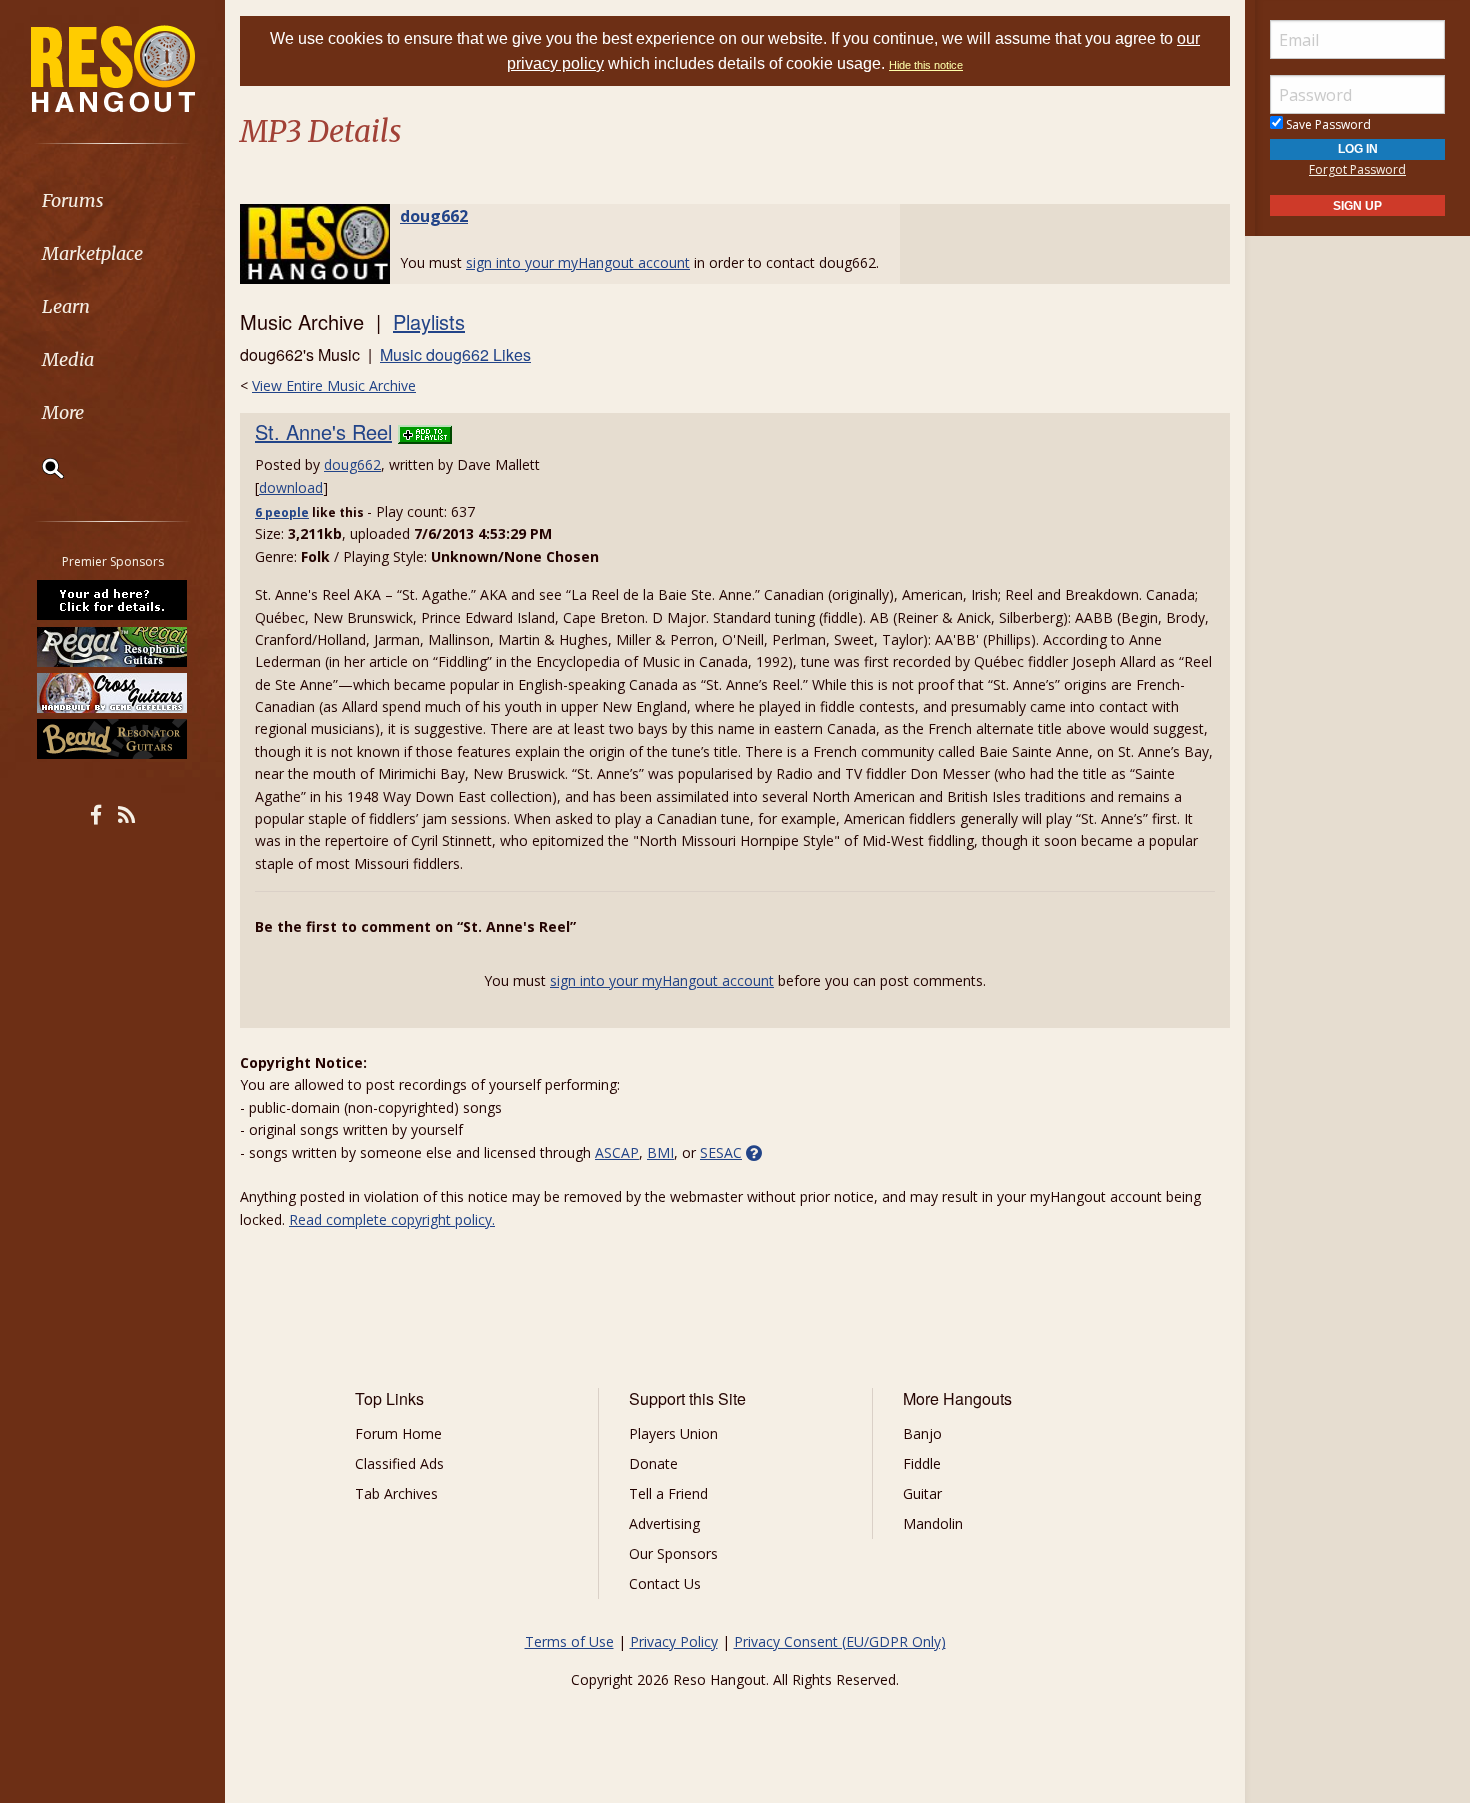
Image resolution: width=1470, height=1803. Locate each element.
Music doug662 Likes (455, 354)
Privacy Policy (674, 1641)
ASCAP (617, 1152)
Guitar (922, 1493)
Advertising (664, 1523)
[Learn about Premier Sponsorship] (113, 600)
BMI (660, 1152)
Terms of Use (569, 1641)
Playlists (429, 321)
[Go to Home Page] (113, 67)
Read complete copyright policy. (392, 1219)
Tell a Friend (668, 1493)
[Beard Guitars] (113, 739)
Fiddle (922, 1463)
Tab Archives (396, 1493)
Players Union (673, 1433)
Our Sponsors (673, 1553)
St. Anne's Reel (323, 431)
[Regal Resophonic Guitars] (113, 646)
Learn (66, 306)
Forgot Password (1357, 169)
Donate (653, 1463)
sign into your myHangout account (578, 262)
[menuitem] (112, 200)
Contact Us (665, 1583)
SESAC (721, 1152)
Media (68, 359)
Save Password (1327, 124)
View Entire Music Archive (334, 385)
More (63, 412)
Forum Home (398, 1433)
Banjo (922, 1433)
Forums (73, 200)
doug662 (434, 216)
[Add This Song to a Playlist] (425, 431)
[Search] (40, 468)
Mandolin (933, 1523)
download (291, 487)
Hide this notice (926, 65)
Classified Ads (399, 1463)
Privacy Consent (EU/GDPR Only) (840, 1641)
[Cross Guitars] (113, 693)
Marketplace (92, 253)
